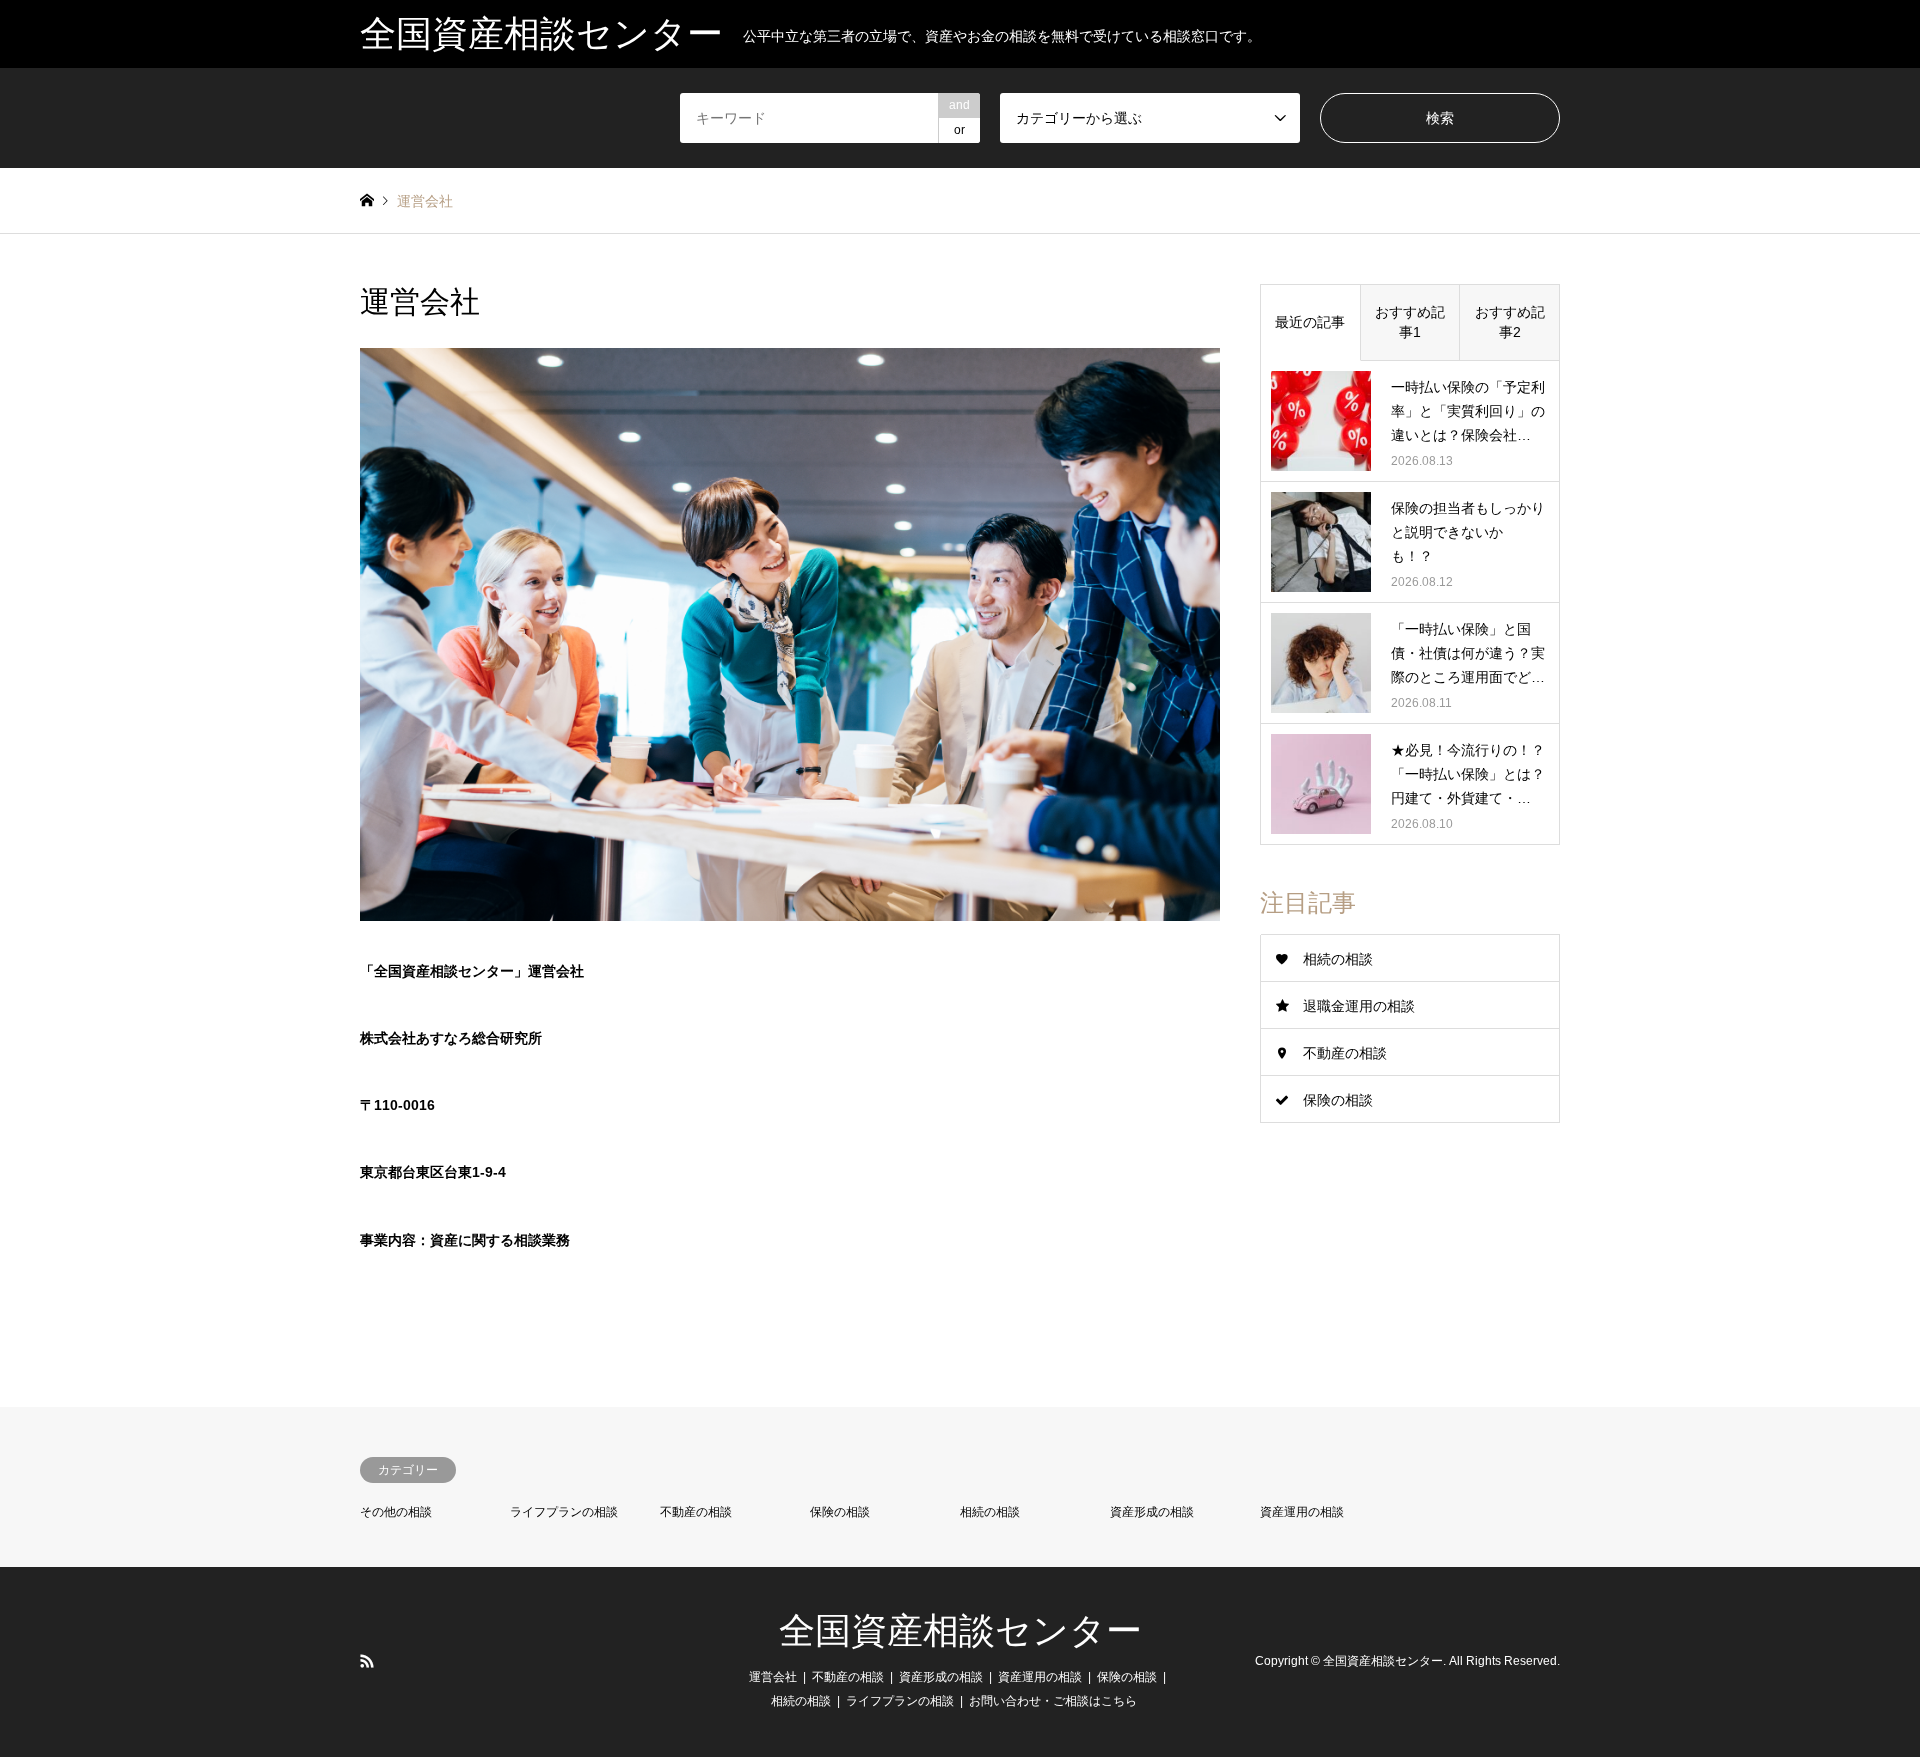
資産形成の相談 (1152, 1512)
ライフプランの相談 (564, 1512)
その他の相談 (396, 1512)
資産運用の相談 (1302, 1512)
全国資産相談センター (960, 1631)
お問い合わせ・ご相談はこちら (1053, 1701)
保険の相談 (1338, 1100)
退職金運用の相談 (1359, 1006)
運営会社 (773, 1677)
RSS (367, 1661)
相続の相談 (1338, 959)
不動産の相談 (1345, 1053)
